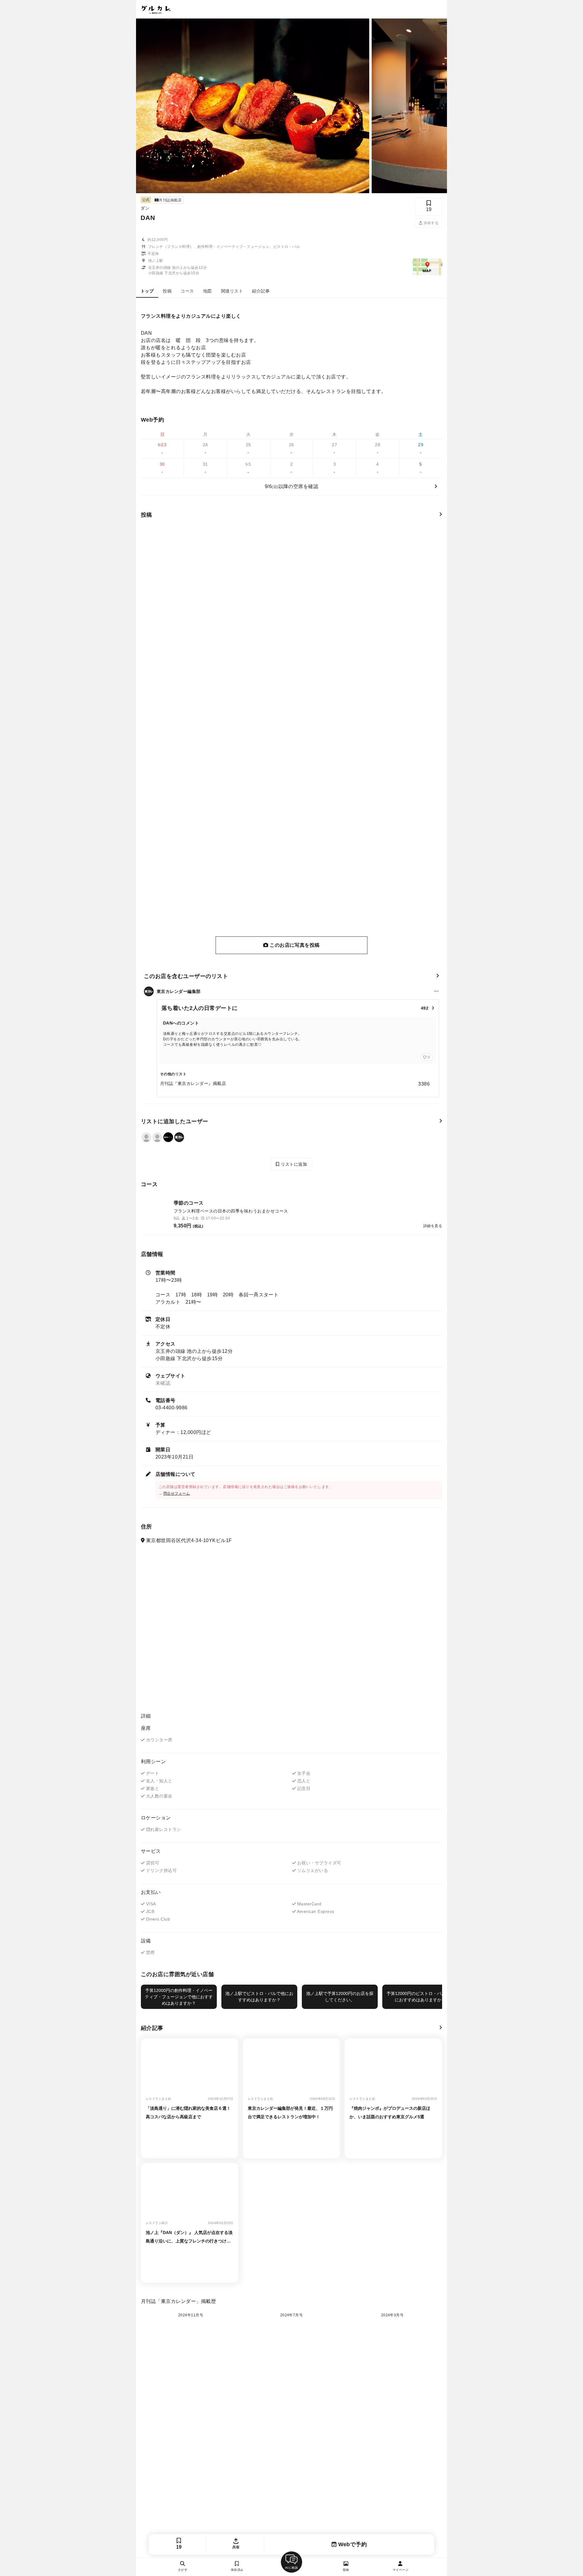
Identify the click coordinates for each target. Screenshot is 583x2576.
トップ (147, 291)
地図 (208, 291)
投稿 (167, 291)
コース (187, 291)
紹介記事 (261, 291)
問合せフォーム (177, 1493)
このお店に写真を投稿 (294, 945)
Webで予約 (352, 2544)
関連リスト (232, 291)
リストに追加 (293, 1164)
